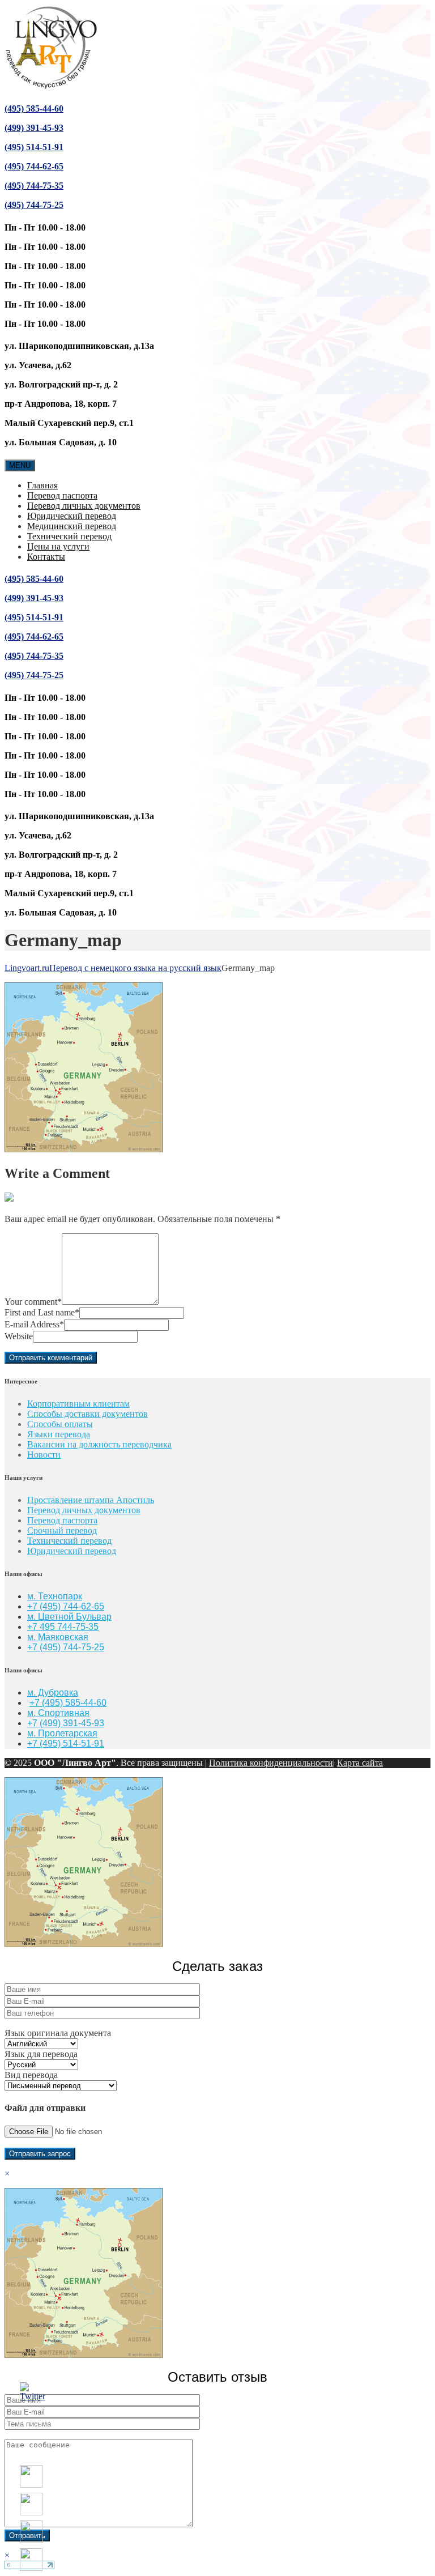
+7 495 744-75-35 (63, 1627)
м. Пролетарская (62, 1733)
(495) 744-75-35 (34, 186)
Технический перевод (69, 536)
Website (19, 1336)
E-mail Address (34, 1324)
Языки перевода (59, 1434)
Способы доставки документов (88, 1414)
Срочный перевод (62, 1530)
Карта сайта (360, 1763)
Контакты (46, 557)
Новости (44, 1455)
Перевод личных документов (84, 506)
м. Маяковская (58, 1637)
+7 (33, 1647)
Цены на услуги (58, 546)
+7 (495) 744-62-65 (66, 1606)
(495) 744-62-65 (34, 166)
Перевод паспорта (62, 495)
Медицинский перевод (72, 526)
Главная (42, 485)
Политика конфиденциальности (271, 1763)
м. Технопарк (55, 1596)
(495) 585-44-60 (34, 108)
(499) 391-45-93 (34, 128)
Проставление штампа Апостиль (91, 1500)
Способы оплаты (60, 1424)
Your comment (33, 1302)
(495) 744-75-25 (34, 205)
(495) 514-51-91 (34, 147)
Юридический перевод (72, 516)
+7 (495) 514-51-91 (66, 1743)
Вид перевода (31, 2075)
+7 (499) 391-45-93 (66, 1723)
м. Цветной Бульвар (69, 1617)
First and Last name (42, 1312)
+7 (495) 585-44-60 (68, 1703)
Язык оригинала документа (58, 2033)
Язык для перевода (41, 2054)
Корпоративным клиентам (78, 1404)
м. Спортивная (58, 1713)
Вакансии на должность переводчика (99, 1444)
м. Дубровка (53, 1693)
